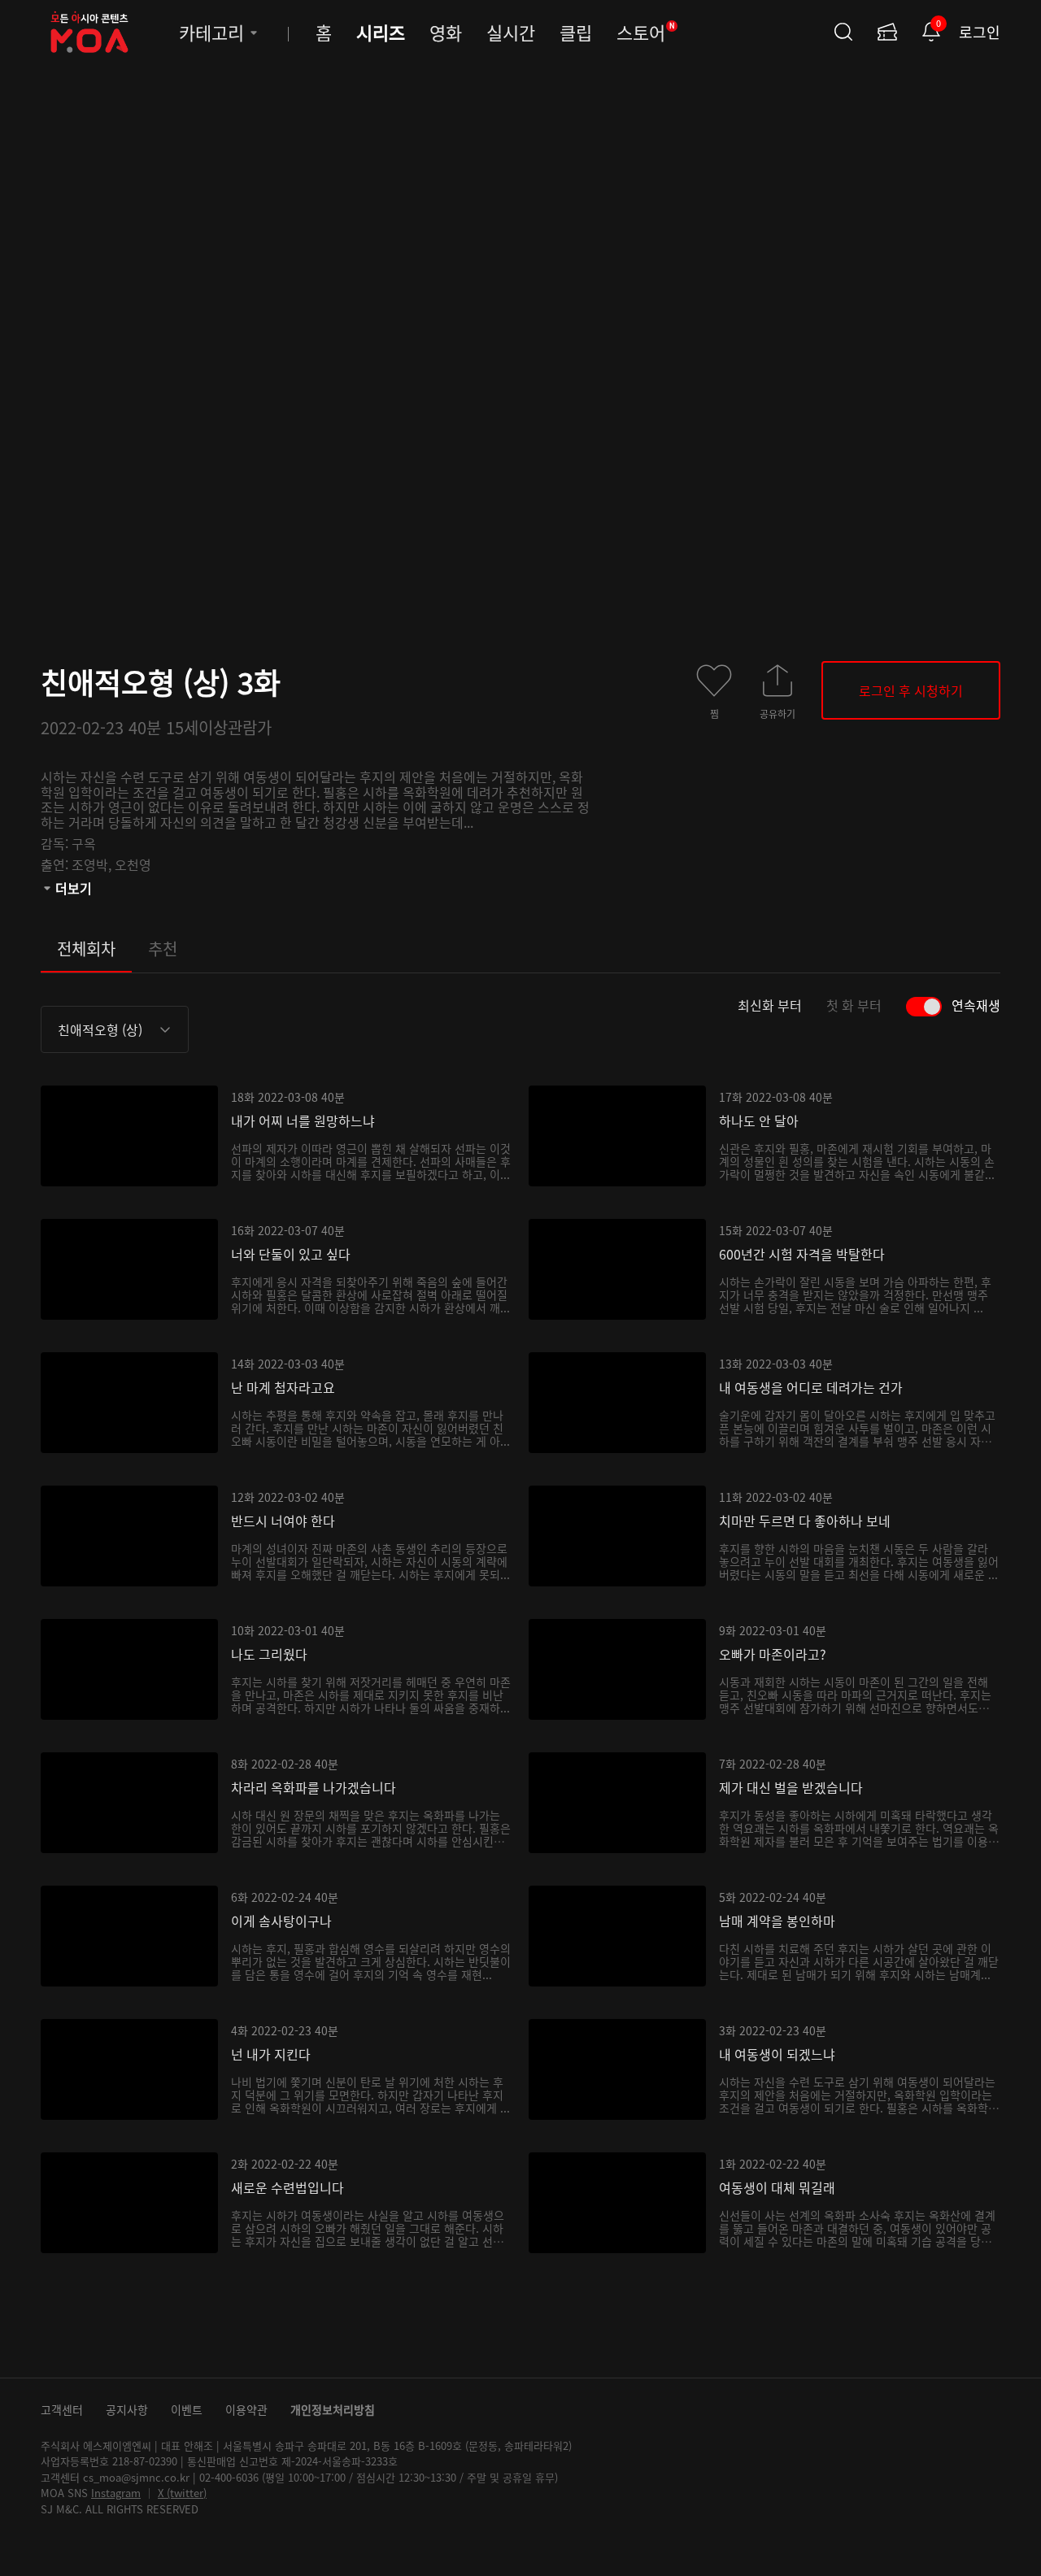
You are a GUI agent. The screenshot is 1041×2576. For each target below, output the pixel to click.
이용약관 (246, 2409)
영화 (446, 32)
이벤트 (187, 2409)
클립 (576, 32)
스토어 (646, 32)
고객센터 (62, 2409)
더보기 (74, 888)
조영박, (93, 864)
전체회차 (86, 949)
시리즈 (381, 32)
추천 (163, 949)
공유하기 (777, 713)
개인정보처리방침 (333, 2409)
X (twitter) (182, 2493)
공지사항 (127, 2409)
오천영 (133, 864)
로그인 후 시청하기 (911, 690)
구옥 (84, 843)
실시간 (511, 32)
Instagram (116, 2493)
